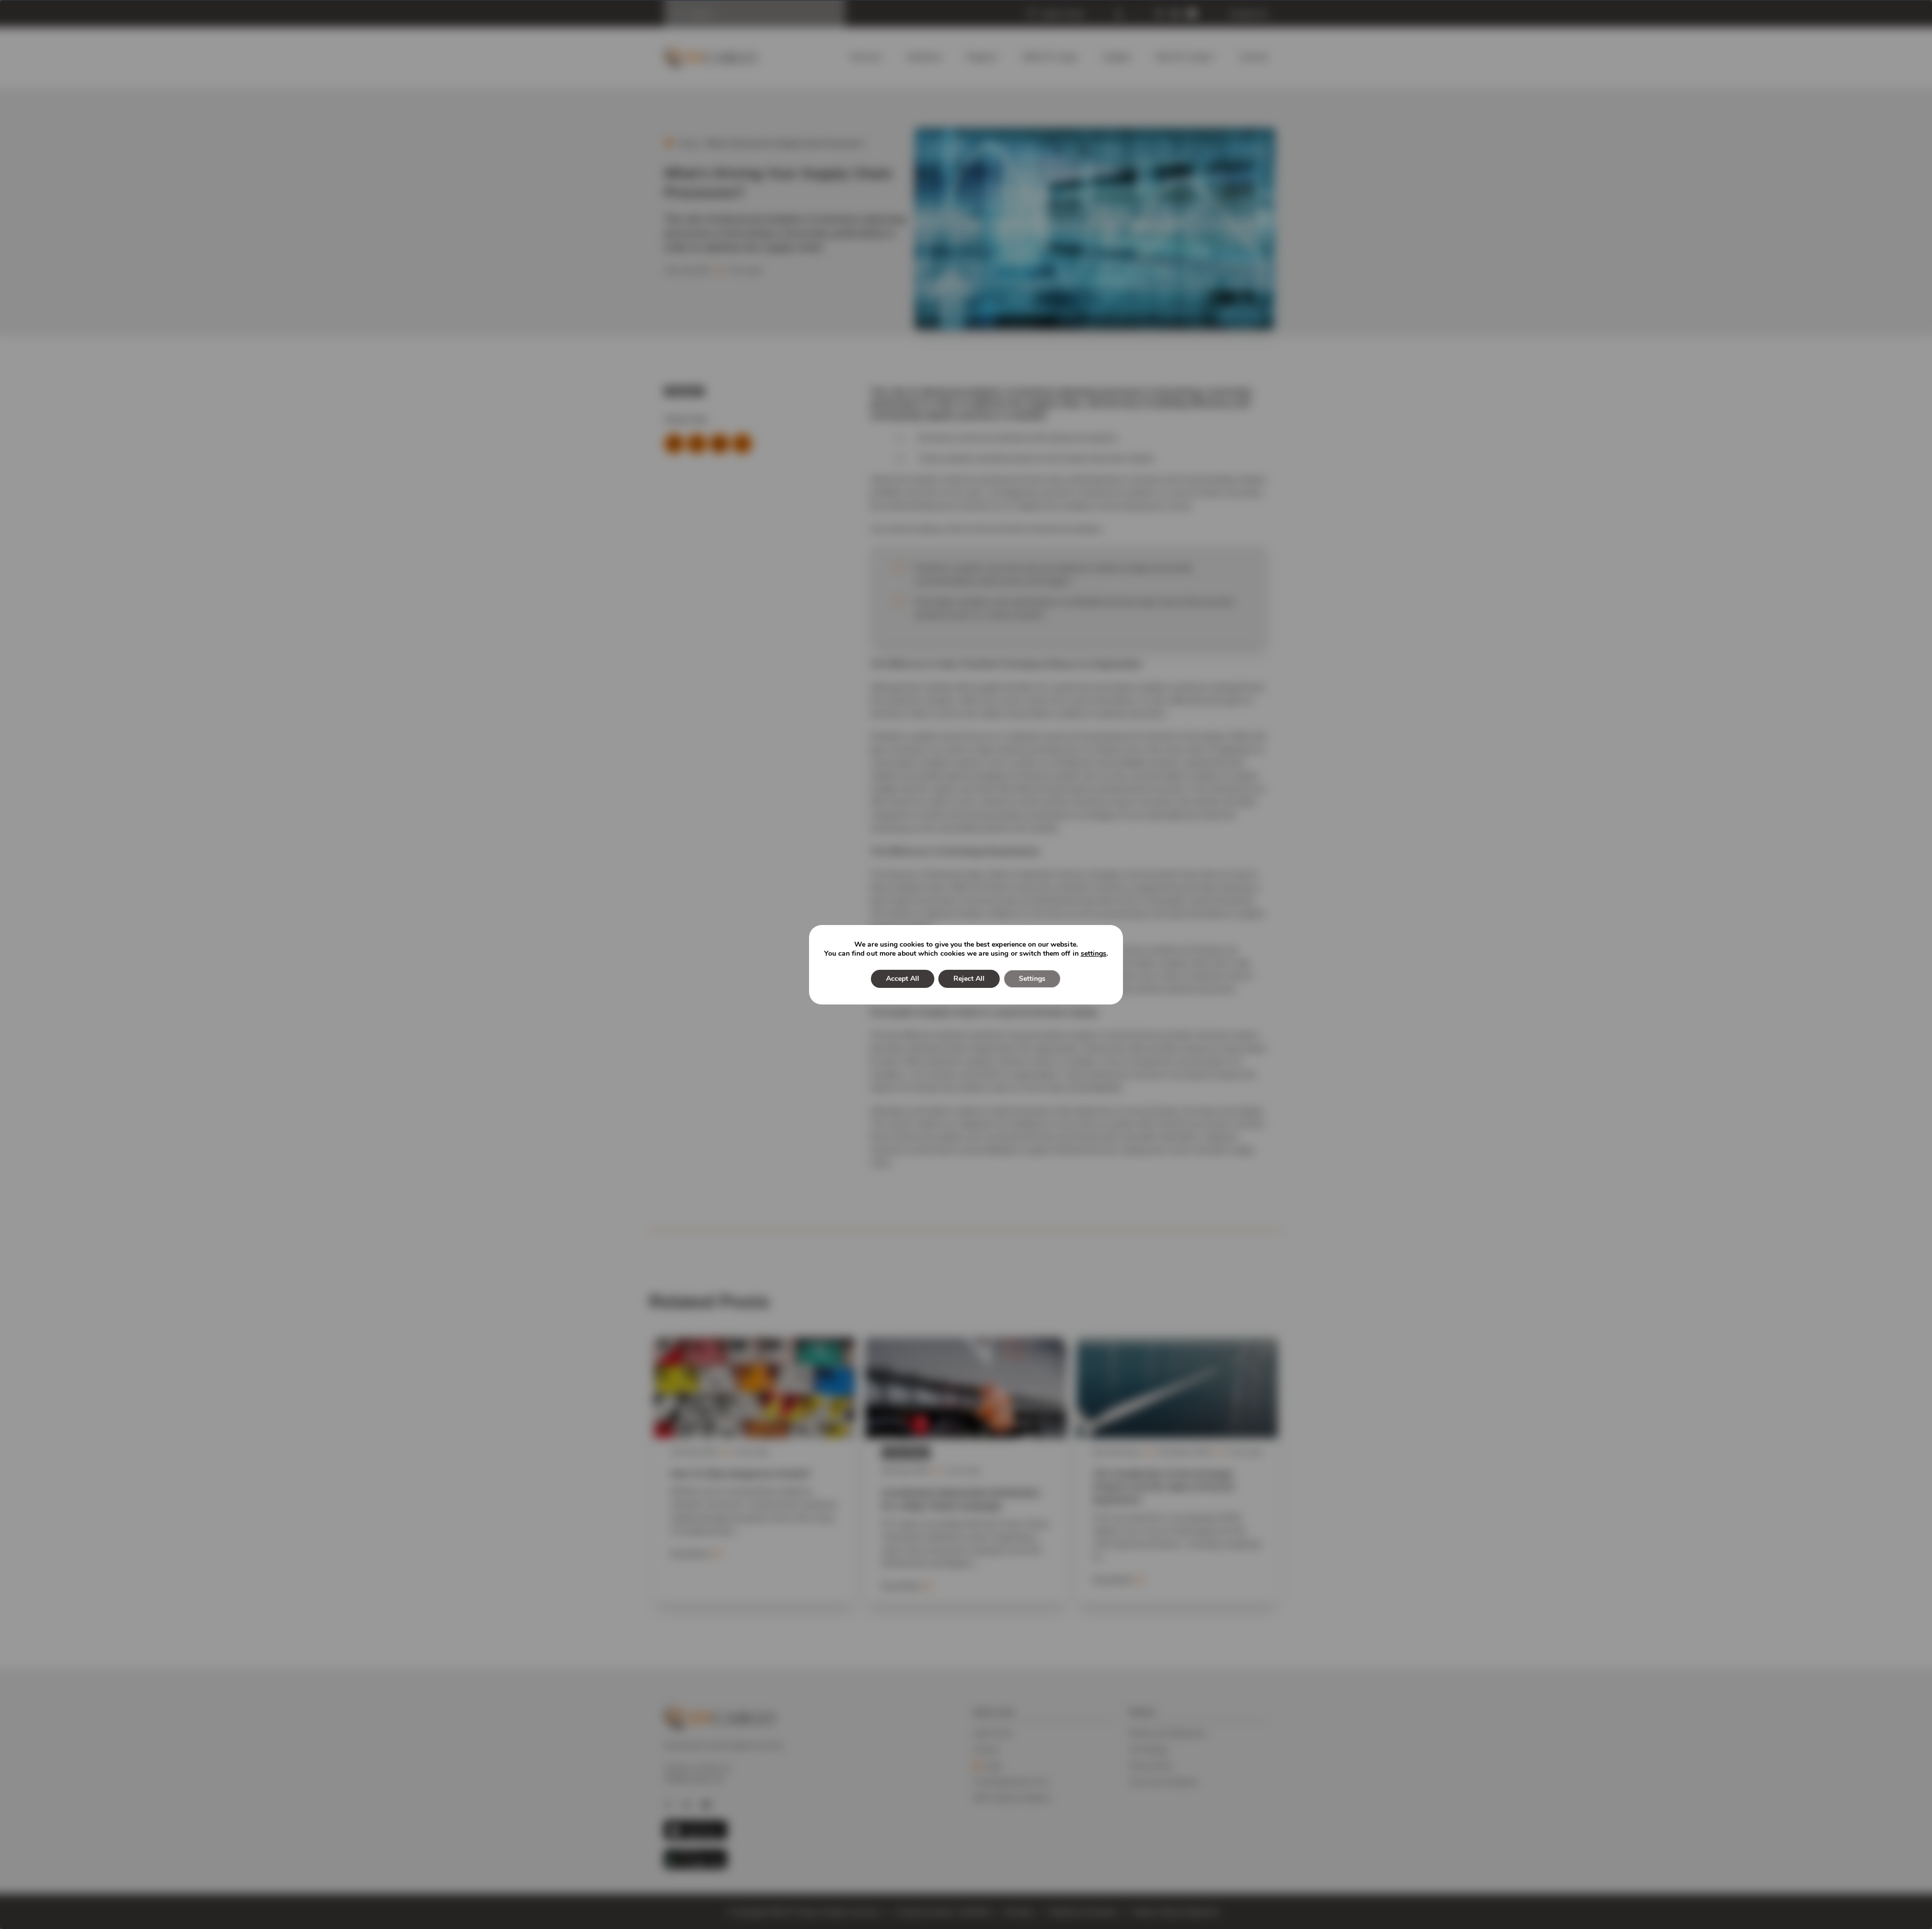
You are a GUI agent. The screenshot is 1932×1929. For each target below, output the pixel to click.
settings (1094, 954)
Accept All (903, 979)
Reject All (969, 979)
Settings (1032, 979)
